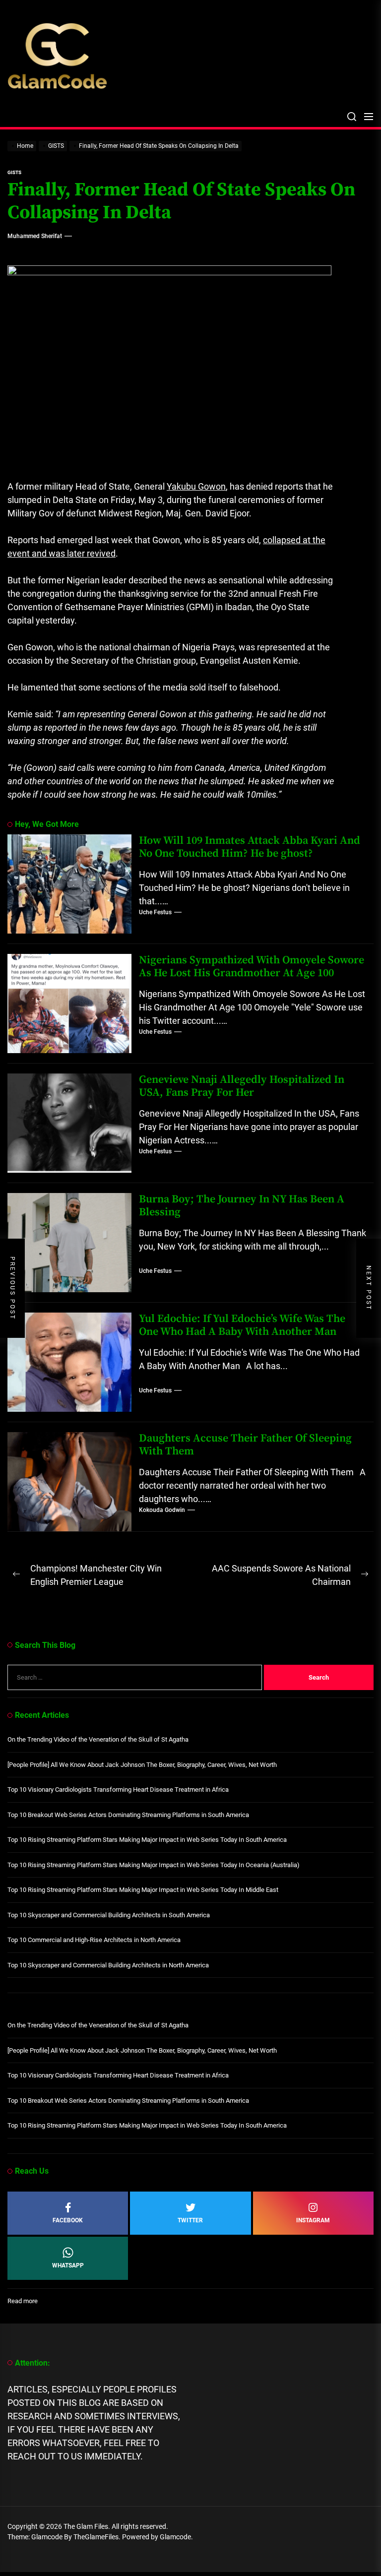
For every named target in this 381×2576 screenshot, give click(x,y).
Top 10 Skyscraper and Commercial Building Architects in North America (108, 1965)
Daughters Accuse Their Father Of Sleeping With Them (245, 1445)
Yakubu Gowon (196, 486)
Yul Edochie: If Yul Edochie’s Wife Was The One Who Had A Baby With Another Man (242, 1325)
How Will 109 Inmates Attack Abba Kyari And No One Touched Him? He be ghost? (250, 847)
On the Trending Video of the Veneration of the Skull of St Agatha (98, 1739)
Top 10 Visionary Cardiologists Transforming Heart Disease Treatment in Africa (118, 1790)
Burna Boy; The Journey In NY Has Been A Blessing (242, 1206)
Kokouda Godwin (162, 1510)
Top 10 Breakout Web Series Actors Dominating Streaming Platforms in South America (128, 1815)
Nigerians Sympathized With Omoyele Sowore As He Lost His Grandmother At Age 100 (252, 967)
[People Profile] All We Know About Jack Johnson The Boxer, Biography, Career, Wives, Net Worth (142, 1765)
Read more (23, 2301)
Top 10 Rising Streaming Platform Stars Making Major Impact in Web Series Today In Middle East (143, 1890)
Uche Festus (155, 912)
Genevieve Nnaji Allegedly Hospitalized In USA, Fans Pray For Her (242, 1086)
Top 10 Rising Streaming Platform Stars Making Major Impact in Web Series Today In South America (147, 1840)
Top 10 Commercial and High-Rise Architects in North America (94, 1940)
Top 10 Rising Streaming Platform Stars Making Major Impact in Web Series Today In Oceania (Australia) (154, 1865)
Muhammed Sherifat (35, 236)
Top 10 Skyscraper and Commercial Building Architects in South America (109, 1915)
